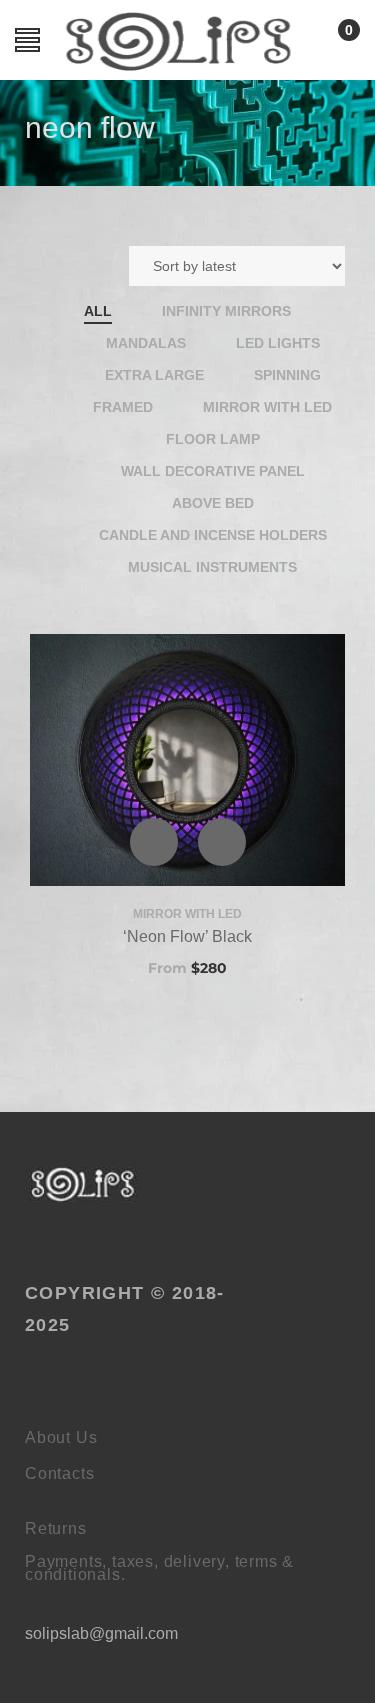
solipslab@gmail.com (101, 1633)
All (98, 311)
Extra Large (154, 375)
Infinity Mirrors (226, 311)
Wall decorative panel (213, 471)
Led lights (278, 343)
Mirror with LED (267, 407)
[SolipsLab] (83, 1184)
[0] (328, 46)
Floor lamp (213, 439)
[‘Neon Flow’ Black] (187, 760)
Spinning (287, 375)
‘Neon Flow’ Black (187, 936)
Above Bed (213, 503)
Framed (123, 407)
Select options (222, 842)
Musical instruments (212, 567)
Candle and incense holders (213, 535)
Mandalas (146, 343)
